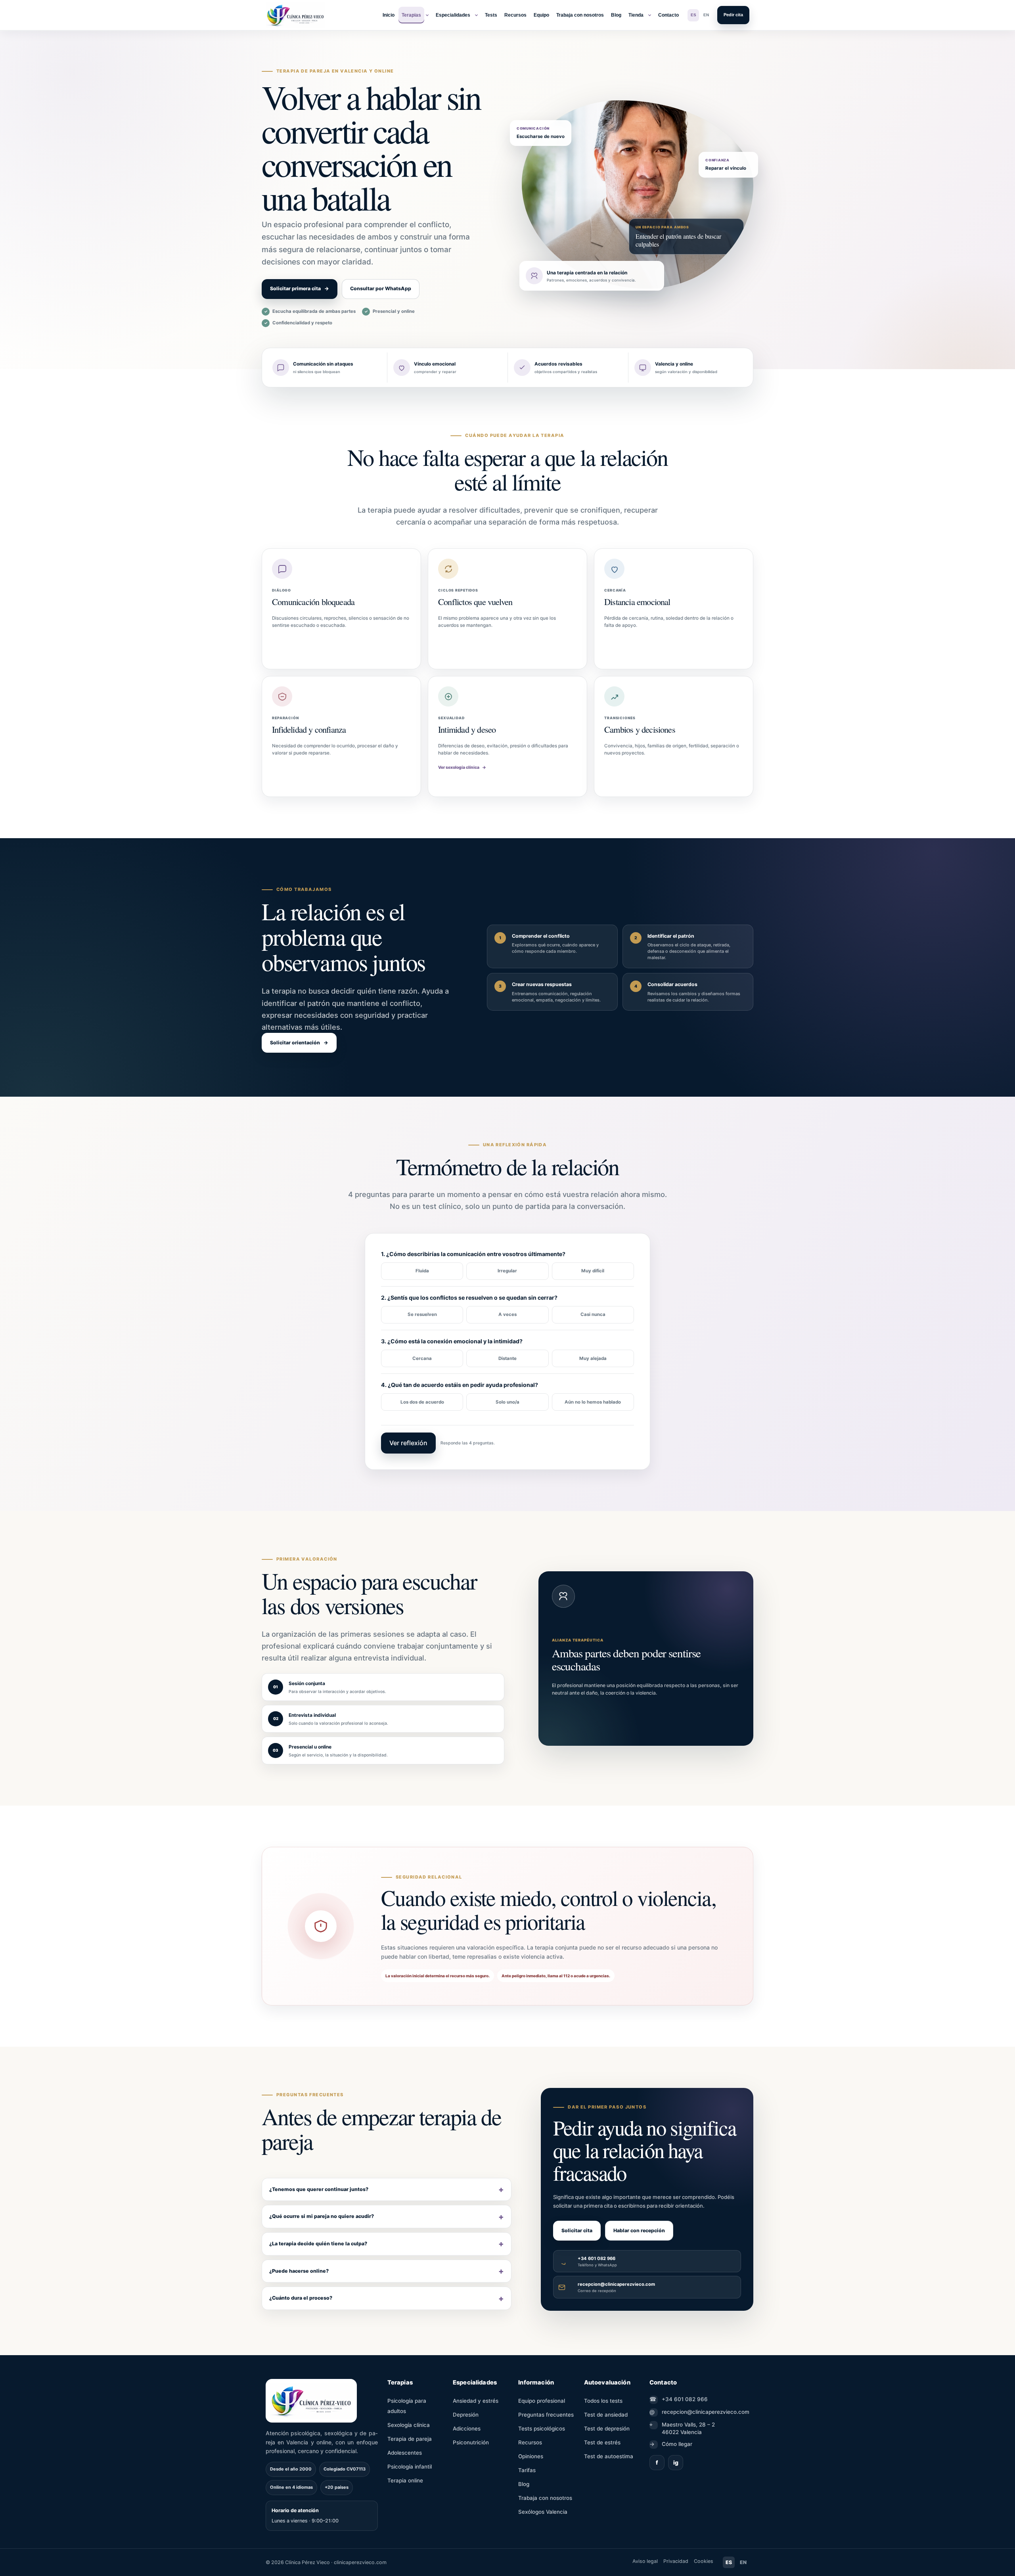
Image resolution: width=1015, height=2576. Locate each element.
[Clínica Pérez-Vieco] (295, 15)
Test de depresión (607, 2429)
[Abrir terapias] (427, 15)
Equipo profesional (542, 2401)
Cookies (704, 2561)
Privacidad (676, 2561)
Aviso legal (645, 2561)
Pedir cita (733, 15)
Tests (491, 15)
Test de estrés (602, 2442)
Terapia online (405, 2480)
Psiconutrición (471, 2442)
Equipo (541, 15)
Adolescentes (405, 2453)
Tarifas (527, 2470)
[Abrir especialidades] (476, 15)
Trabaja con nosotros (580, 15)
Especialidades (453, 15)
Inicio (389, 15)
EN (706, 15)
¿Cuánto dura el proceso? (301, 2298)
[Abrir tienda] (649, 15)
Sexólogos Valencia (543, 2512)
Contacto (668, 15)
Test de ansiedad (606, 2415)
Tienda (636, 15)
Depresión (466, 2415)
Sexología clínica (409, 2425)
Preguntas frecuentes (546, 2415)
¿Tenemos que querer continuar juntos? (319, 2189)
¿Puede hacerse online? (299, 2271)
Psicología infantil (410, 2467)
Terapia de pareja (410, 2439)
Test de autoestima (609, 2456)
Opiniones (531, 2456)
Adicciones (467, 2429)
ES (693, 15)
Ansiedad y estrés (476, 2401)
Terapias (411, 15)
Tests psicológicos (542, 2429)
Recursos (515, 15)
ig (676, 2462)
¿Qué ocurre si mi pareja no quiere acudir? (322, 2217)
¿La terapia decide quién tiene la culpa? (318, 2244)
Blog (616, 15)
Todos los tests (603, 2401)
